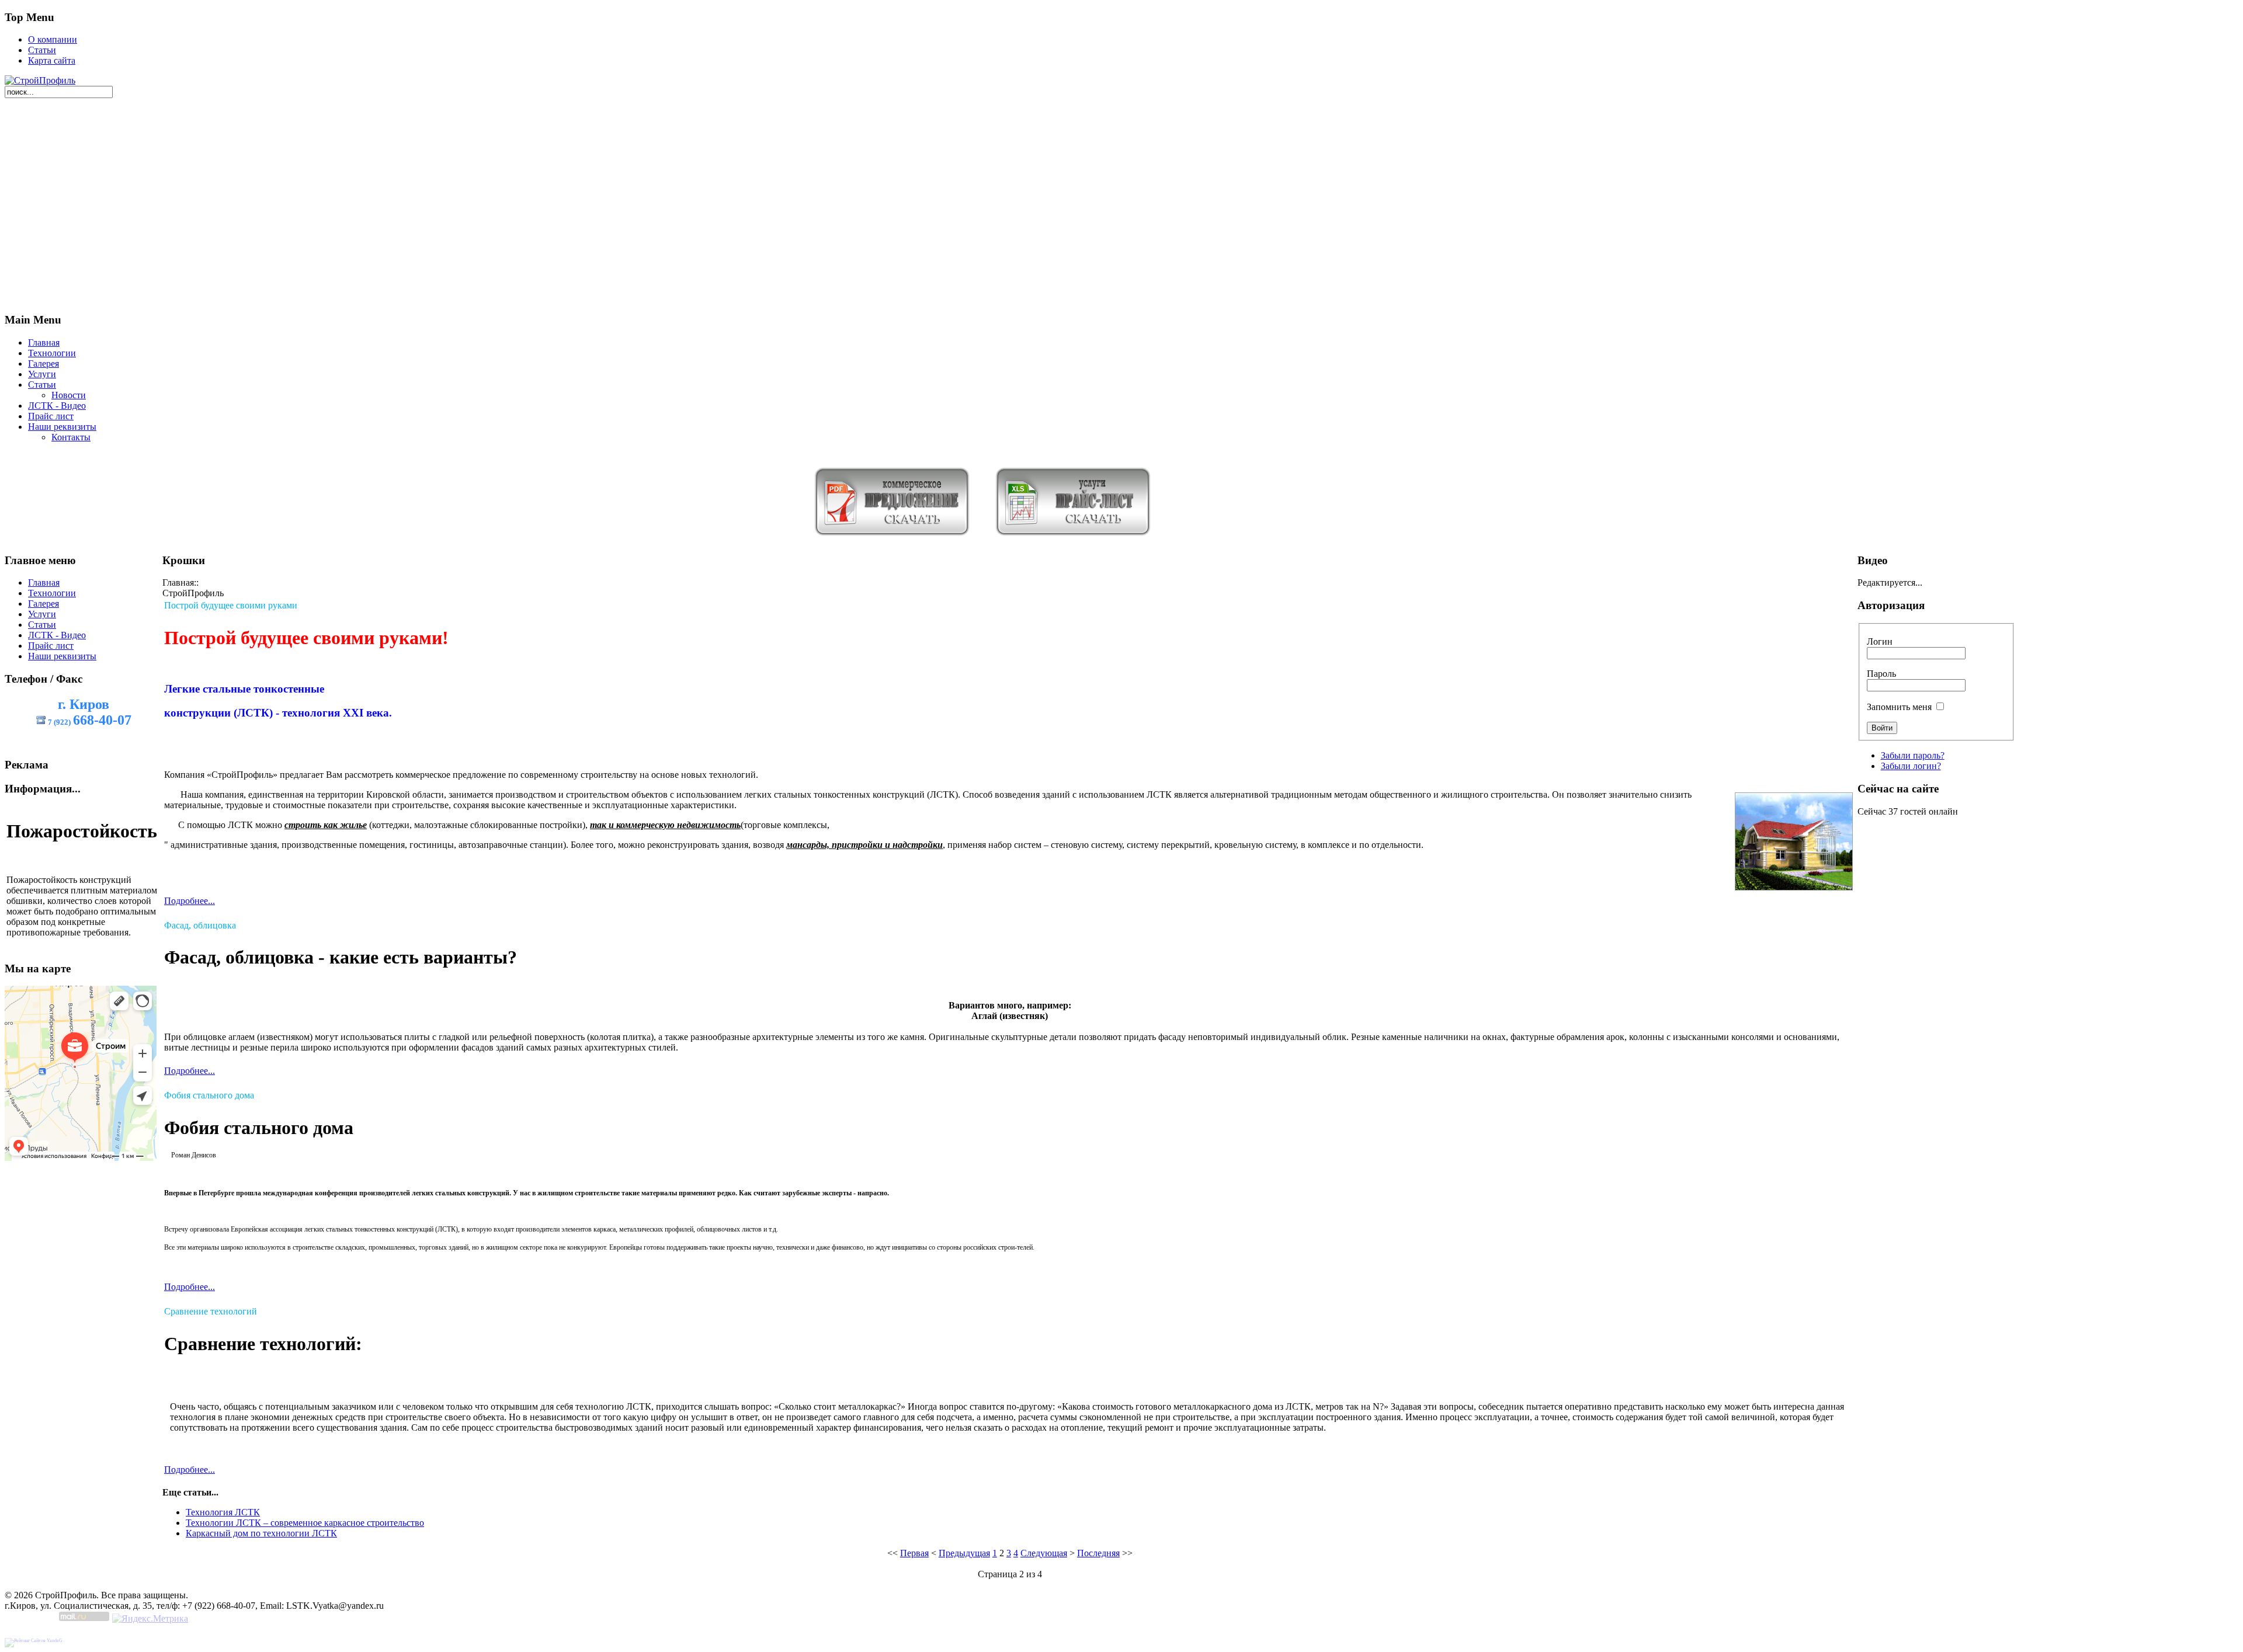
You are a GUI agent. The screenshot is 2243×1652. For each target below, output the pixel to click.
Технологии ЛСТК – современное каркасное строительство (305, 1523)
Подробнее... (190, 901)
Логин (1880, 641)
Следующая (1044, 1553)
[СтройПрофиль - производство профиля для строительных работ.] (40, 80)
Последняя (1098, 1553)
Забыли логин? (1911, 766)
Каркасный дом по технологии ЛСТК (261, 1533)
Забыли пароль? (1913, 755)
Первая (914, 1553)
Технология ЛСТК (223, 1512)
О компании (53, 39)
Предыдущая (964, 1553)
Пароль (1881, 674)
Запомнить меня (1899, 707)
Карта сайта (52, 60)
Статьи (42, 50)
